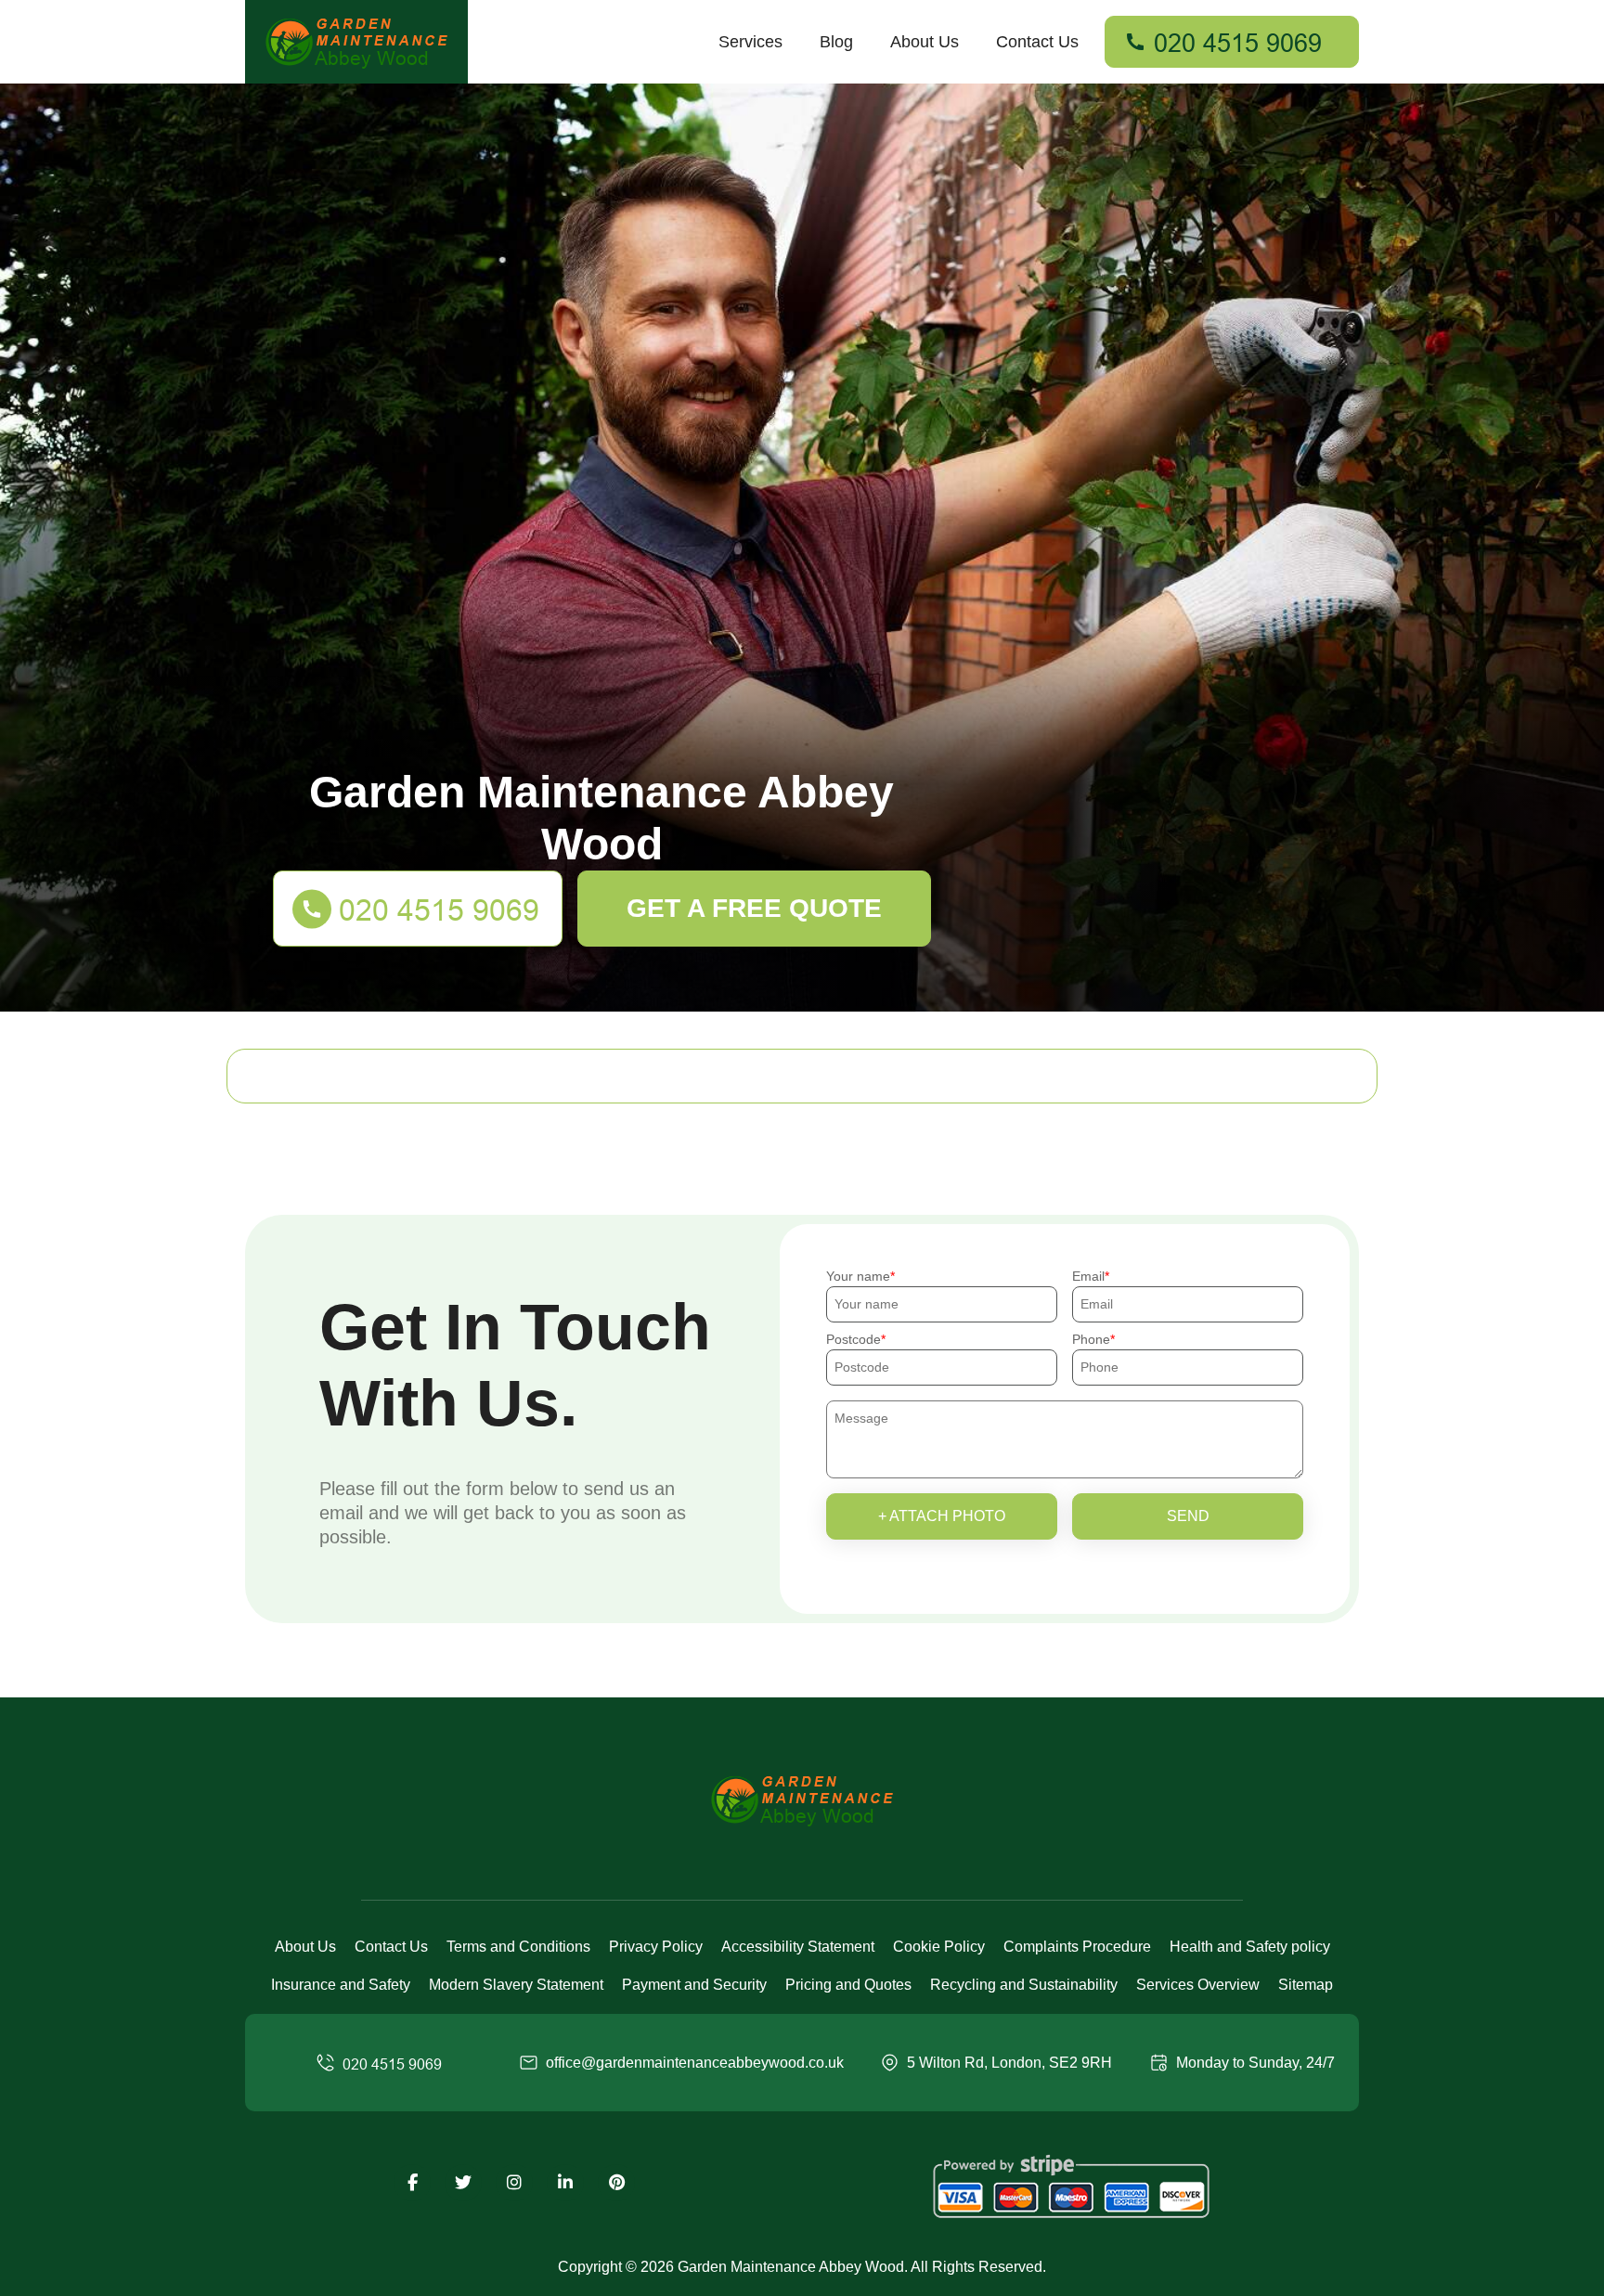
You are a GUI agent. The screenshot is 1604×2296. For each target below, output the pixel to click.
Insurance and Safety (341, 1985)
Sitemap (1306, 1985)
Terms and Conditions (518, 1947)
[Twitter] (463, 2183)
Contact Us (1037, 42)
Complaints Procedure (1077, 1947)
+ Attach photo (942, 1516)
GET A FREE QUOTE (754, 908)
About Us (925, 42)
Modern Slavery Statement (516, 1985)
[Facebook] (412, 2183)
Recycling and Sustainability (1024, 1985)
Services (750, 42)
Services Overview (1198, 1985)
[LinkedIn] (565, 2183)
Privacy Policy (656, 1947)
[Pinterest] (616, 2183)
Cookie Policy (939, 1947)
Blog (836, 42)
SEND (1188, 1516)
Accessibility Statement (798, 1947)
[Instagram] (514, 2183)
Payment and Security (694, 1985)
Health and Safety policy (1250, 1947)
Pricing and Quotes (848, 1985)
